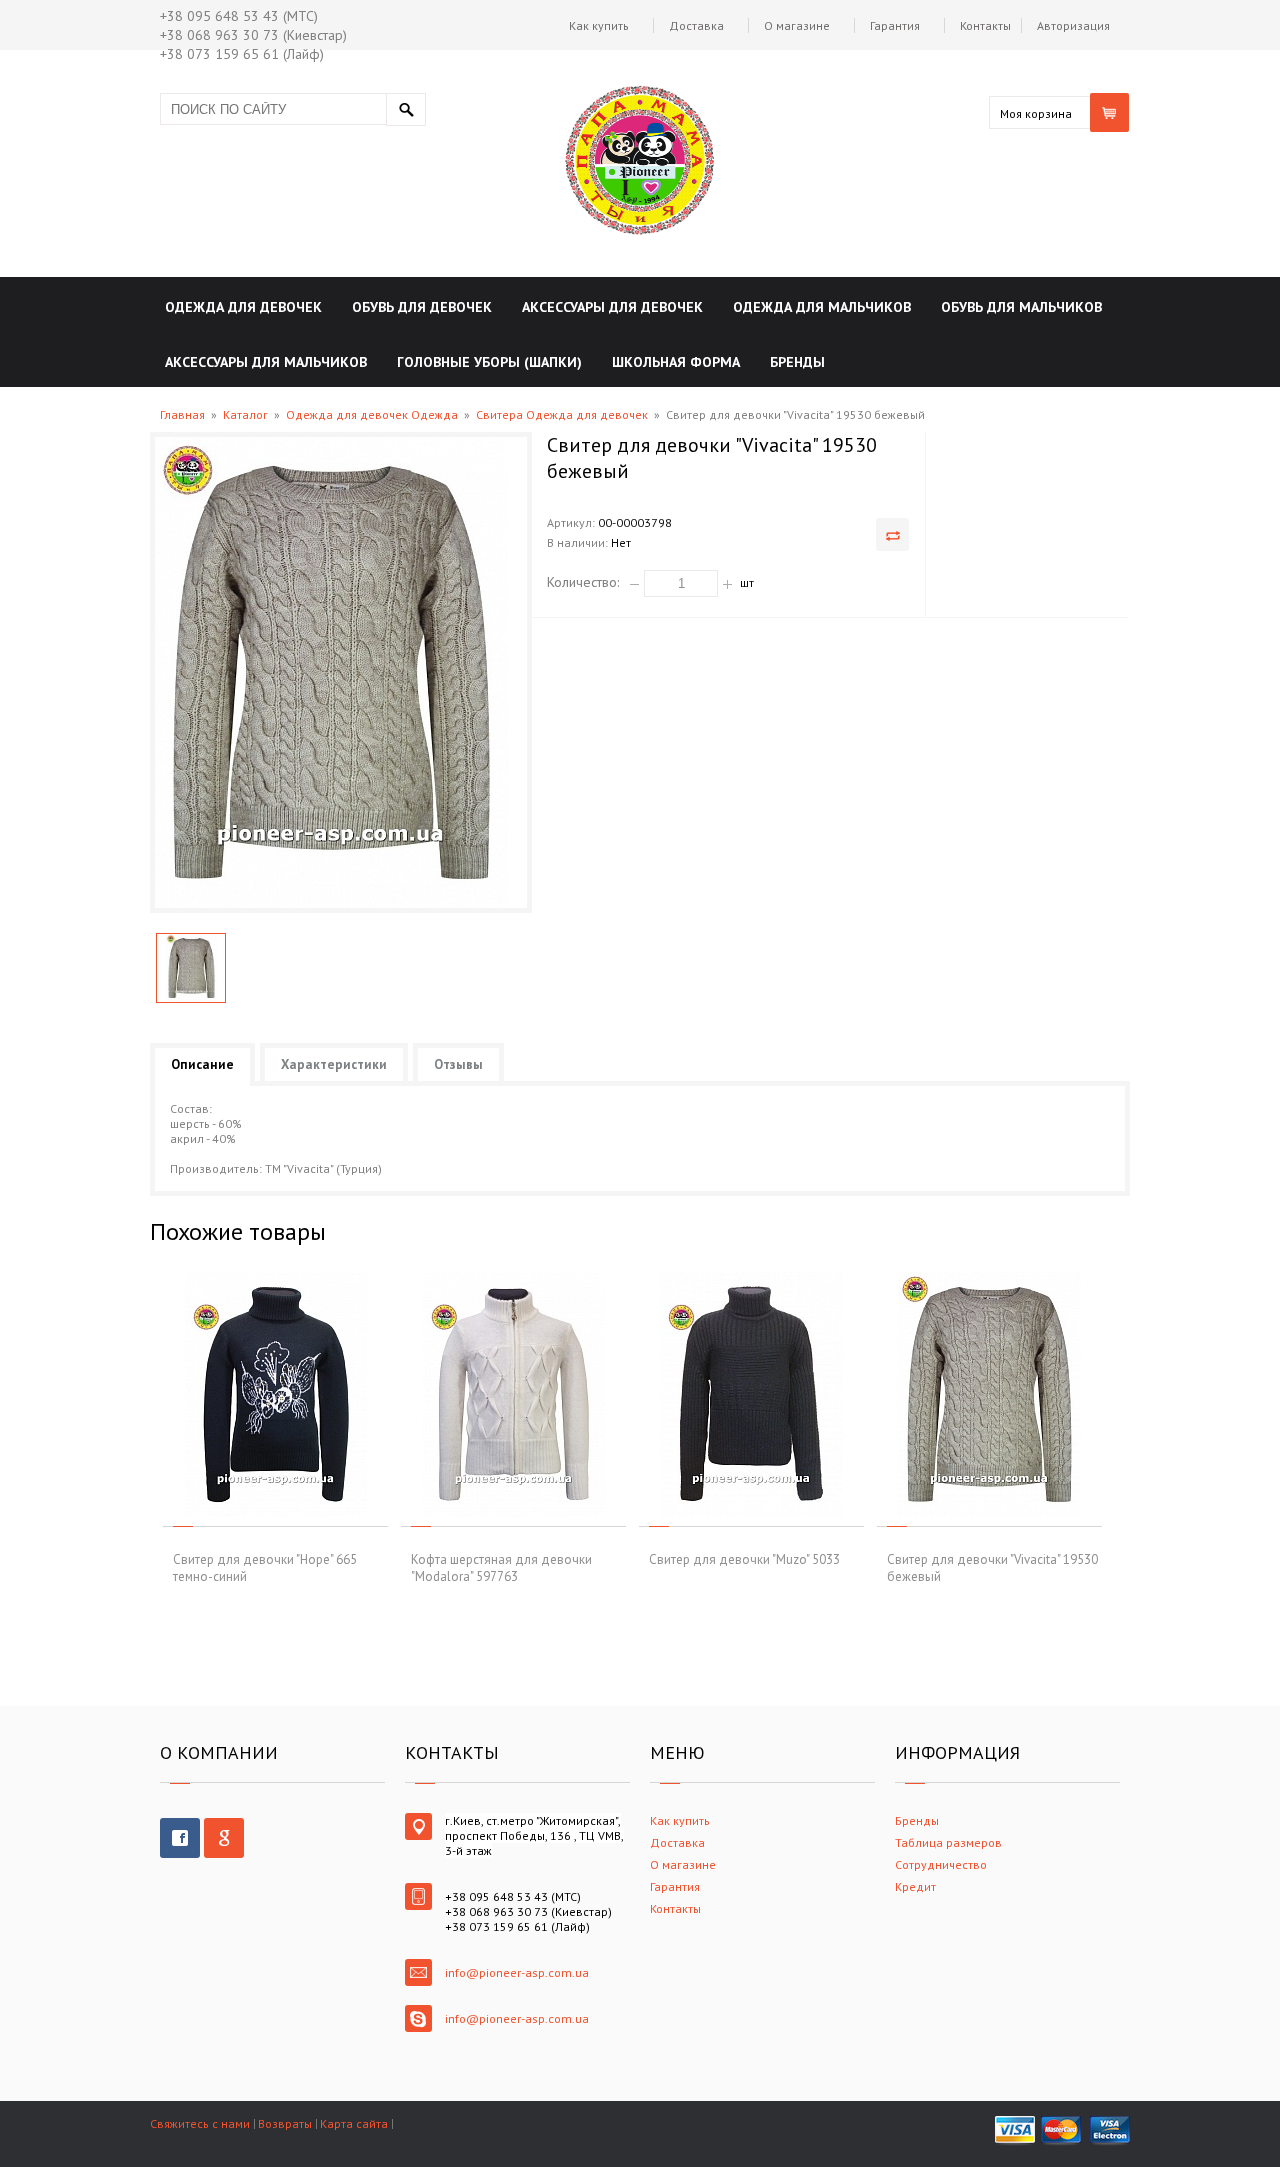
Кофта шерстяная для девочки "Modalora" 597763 (501, 1568)
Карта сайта (354, 2123)
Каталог (245, 414)
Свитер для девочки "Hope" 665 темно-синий (265, 1568)
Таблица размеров (948, 1842)
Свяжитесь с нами (200, 2123)
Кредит (915, 1886)
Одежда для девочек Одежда (372, 414)
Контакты (985, 25)
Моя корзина (1036, 113)
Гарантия (895, 25)
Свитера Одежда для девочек (562, 414)
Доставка (696, 25)
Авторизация (1073, 25)
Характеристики (334, 1064)
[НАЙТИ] (406, 109)
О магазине (797, 25)
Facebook (180, 1838)
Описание (202, 1064)
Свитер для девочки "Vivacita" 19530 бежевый (992, 1568)
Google (224, 1838)
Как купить (599, 25)
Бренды (917, 1820)
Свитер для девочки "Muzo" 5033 (744, 1559)
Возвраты (285, 2123)
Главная (182, 414)
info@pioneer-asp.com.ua (517, 1972)
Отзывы (458, 1064)
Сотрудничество (941, 1864)
